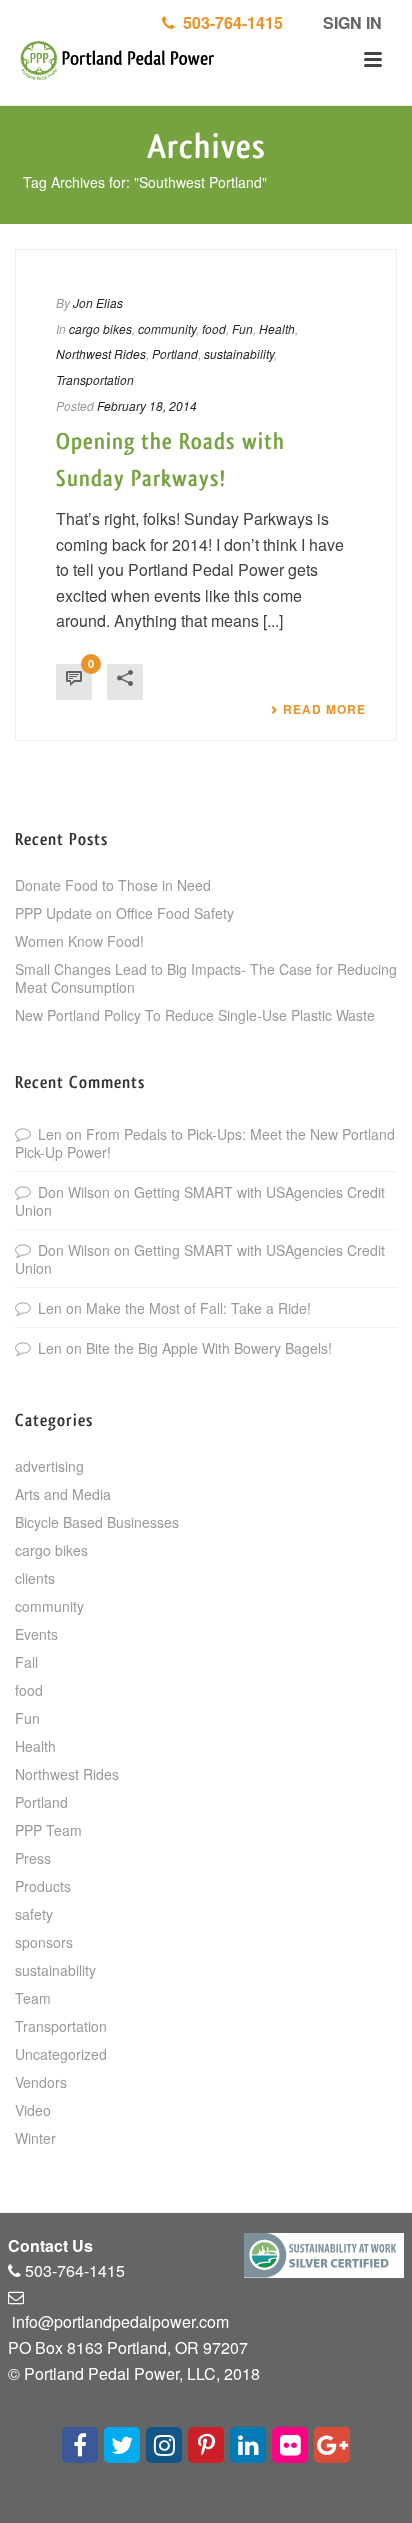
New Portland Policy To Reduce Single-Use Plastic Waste (195, 1015)
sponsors (44, 1942)
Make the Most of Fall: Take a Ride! (198, 1308)
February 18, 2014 (147, 405)
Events (36, 1634)
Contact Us (50, 2245)
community (167, 328)
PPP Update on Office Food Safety (124, 913)
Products (43, 1886)
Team (33, 1998)
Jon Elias (98, 302)
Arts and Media (63, 1494)
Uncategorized (61, 2054)
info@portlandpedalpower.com (120, 2321)
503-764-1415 (229, 22)
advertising (49, 1466)
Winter (35, 2138)
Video (33, 2110)
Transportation (95, 379)
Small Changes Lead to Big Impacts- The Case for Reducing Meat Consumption (206, 978)
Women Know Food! (79, 941)
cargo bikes (100, 328)
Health (277, 328)
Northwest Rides (101, 353)
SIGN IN (350, 22)
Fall (26, 1662)
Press (33, 1858)
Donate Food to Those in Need (113, 885)
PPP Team (48, 1830)
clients (35, 1578)
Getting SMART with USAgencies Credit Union (200, 1201)
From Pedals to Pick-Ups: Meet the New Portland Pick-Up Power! (205, 1143)
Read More (324, 709)
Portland (175, 353)
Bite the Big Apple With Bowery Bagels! (209, 1348)
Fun (242, 328)
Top (394, 2505)
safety (34, 1914)
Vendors (41, 2082)
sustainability (239, 353)
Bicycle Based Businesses (97, 1522)
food (214, 328)
